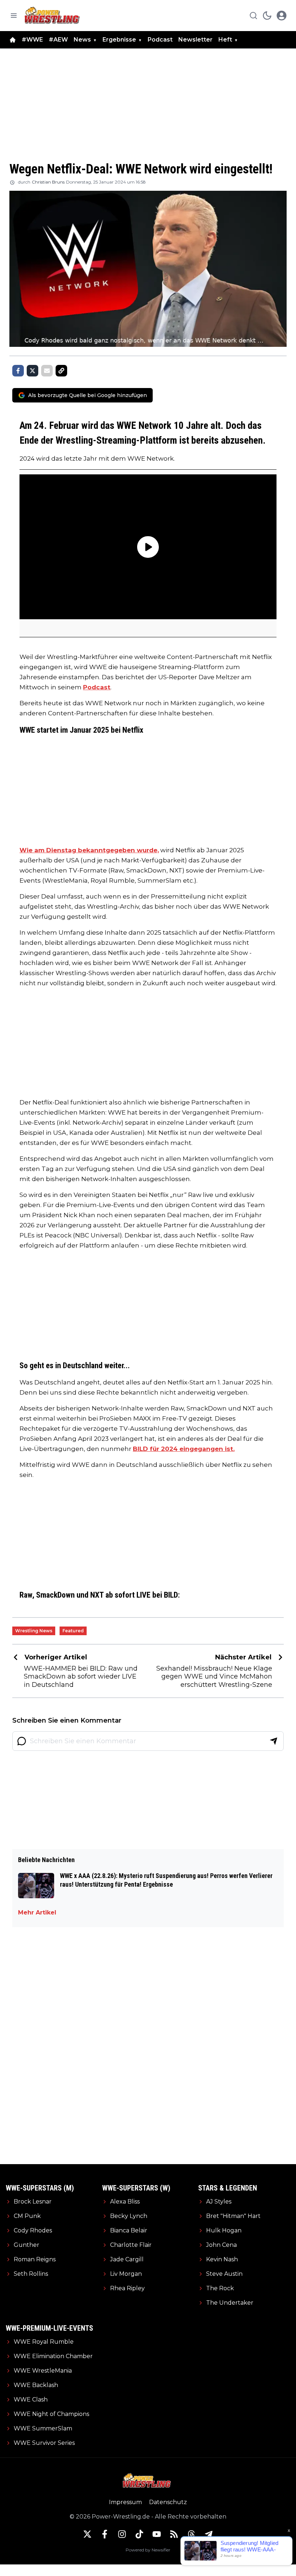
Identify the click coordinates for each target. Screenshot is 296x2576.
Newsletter (195, 40)
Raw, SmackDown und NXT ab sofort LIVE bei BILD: (100, 1595)
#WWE (32, 40)
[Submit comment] (274, 1741)
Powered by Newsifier (148, 2550)
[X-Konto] (87, 2534)
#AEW (58, 40)
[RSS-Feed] (174, 2534)
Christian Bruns (48, 182)
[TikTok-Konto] (139, 2534)
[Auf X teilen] (32, 371)
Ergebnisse (119, 40)
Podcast (160, 40)
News (82, 40)
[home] (13, 40)
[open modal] (282, 16)
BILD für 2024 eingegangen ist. (184, 1449)
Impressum (125, 2502)
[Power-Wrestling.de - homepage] (53, 15)
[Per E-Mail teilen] (47, 371)
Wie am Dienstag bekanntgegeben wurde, (89, 850)
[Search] (253, 16)
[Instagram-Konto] (122, 2534)
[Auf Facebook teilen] (18, 371)
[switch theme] (267, 16)
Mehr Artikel (37, 1912)
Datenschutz (168, 2502)
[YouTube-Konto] (157, 2534)
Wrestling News (34, 1631)
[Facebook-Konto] (105, 2534)
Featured (73, 1631)
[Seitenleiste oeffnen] (14, 16)
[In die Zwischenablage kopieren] (61, 371)
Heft (225, 40)
